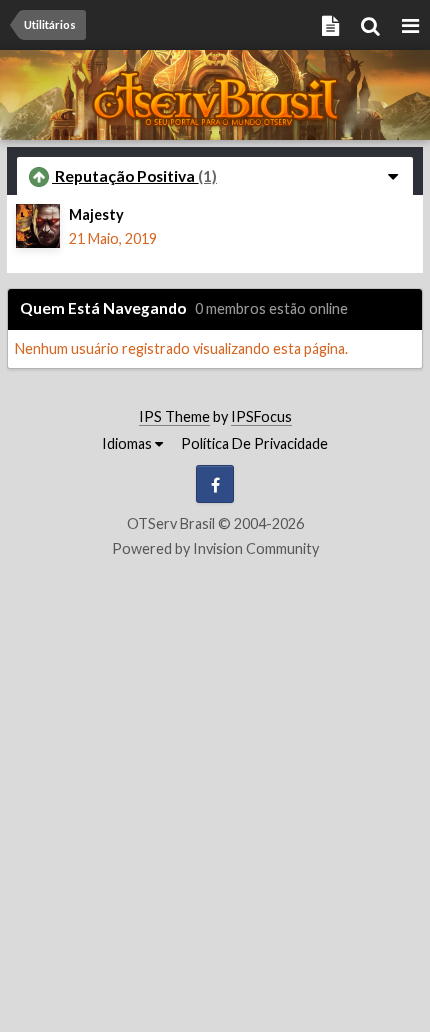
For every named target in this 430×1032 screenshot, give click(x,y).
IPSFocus (261, 416)
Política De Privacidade (254, 443)
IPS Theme (174, 416)
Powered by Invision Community (215, 548)
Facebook (215, 484)
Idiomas (128, 443)
